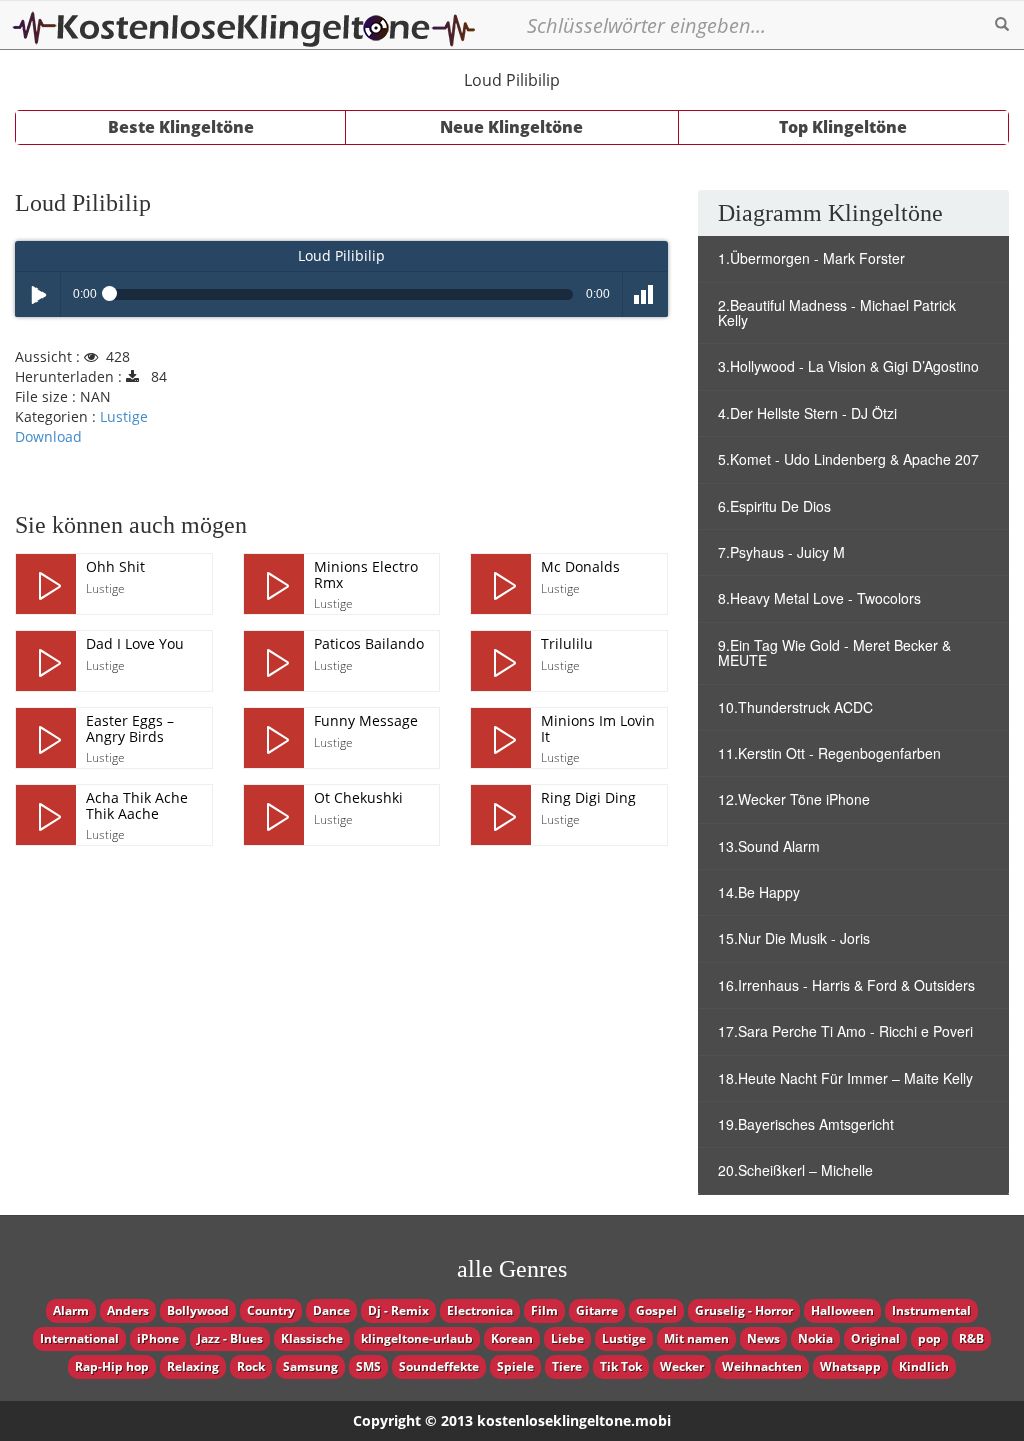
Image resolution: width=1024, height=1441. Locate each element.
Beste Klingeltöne (181, 127)
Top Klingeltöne (843, 127)
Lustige (124, 416)
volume (645, 294)
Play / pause (37, 294)
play (46, 584)
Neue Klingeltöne (511, 127)
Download (48, 436)
